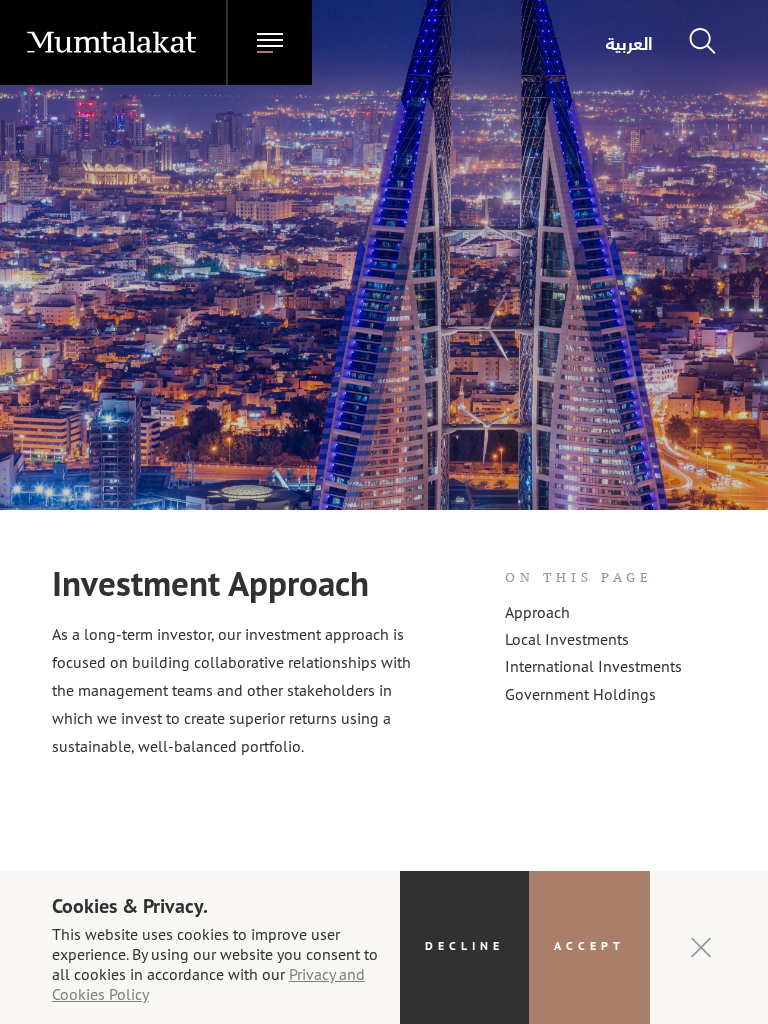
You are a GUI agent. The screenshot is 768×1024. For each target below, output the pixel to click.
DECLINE (464, 945)
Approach (537, 611)
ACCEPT (589, 945)
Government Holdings (580, 693)
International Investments (593, 665)
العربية (629, 43)
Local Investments (567, 638)
